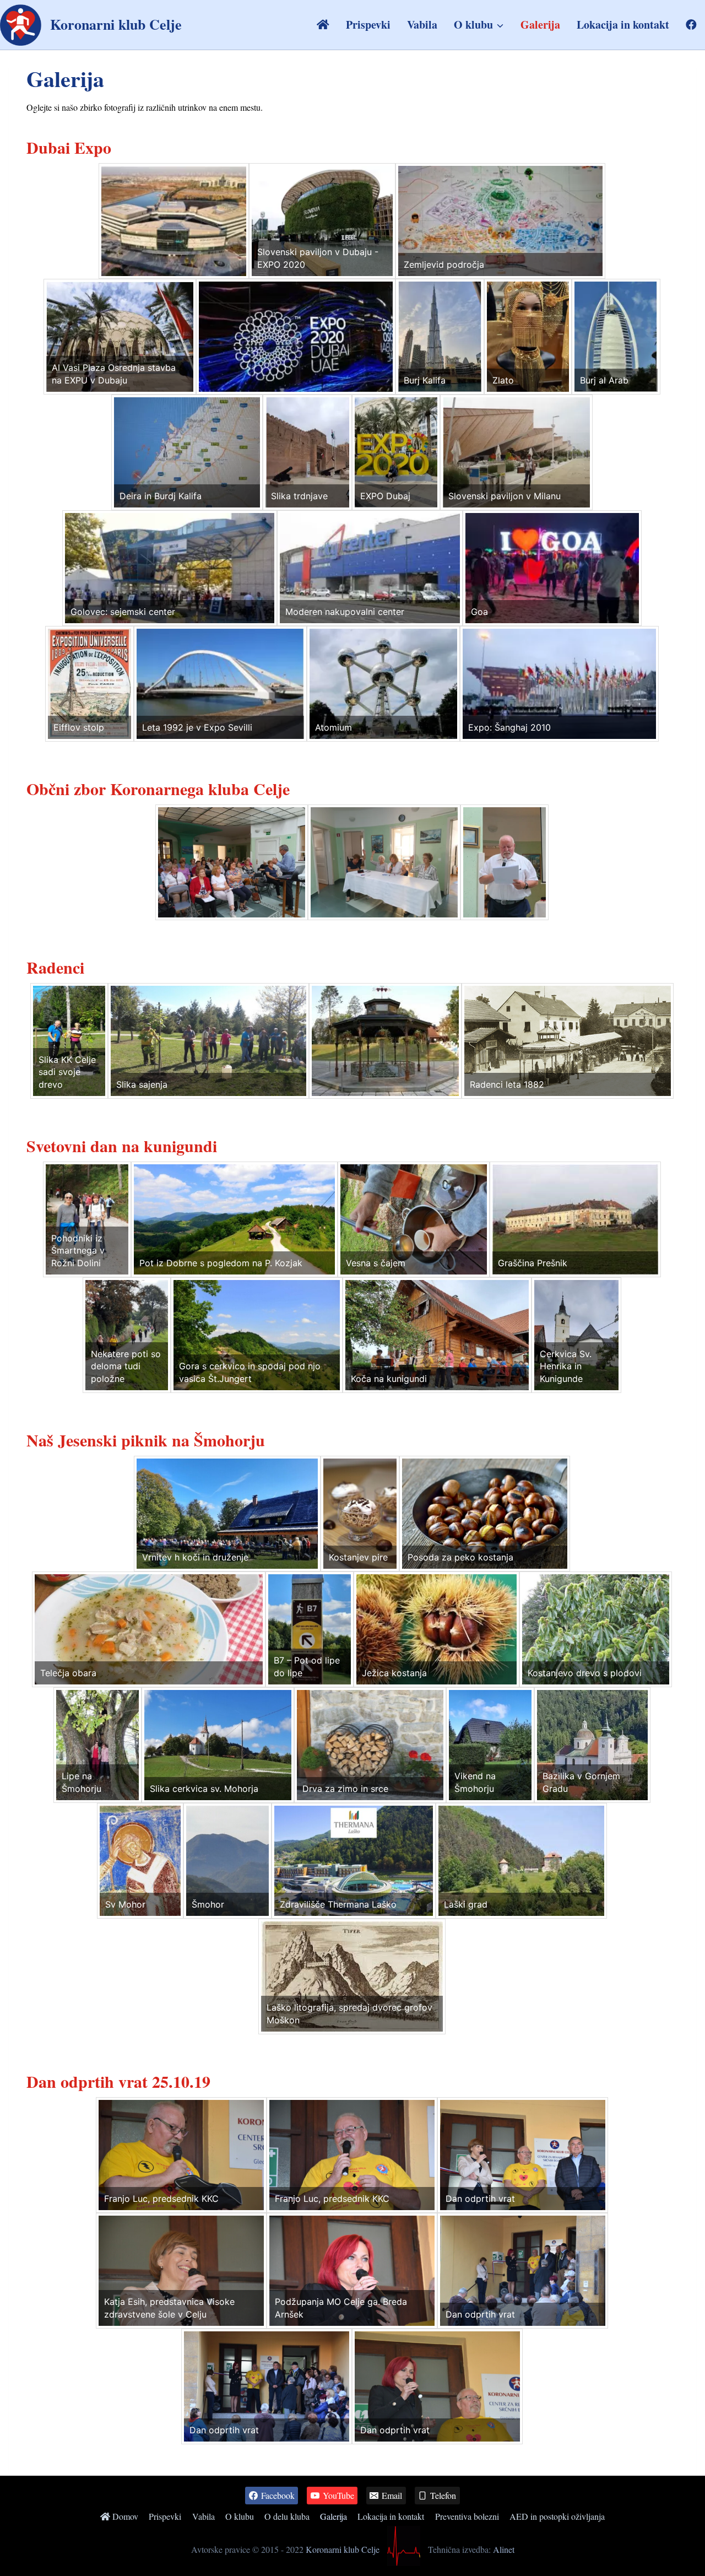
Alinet (504, 2549)
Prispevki (368, 25)
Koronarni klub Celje (343, 2549)
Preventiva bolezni (467, 2516)
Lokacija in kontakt (623, 25)
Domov (124, 2516)
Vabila (422, 25)
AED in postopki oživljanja (557, 2516)
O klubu (240, 2516)
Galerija (540, 25)
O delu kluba (287, 2516)
